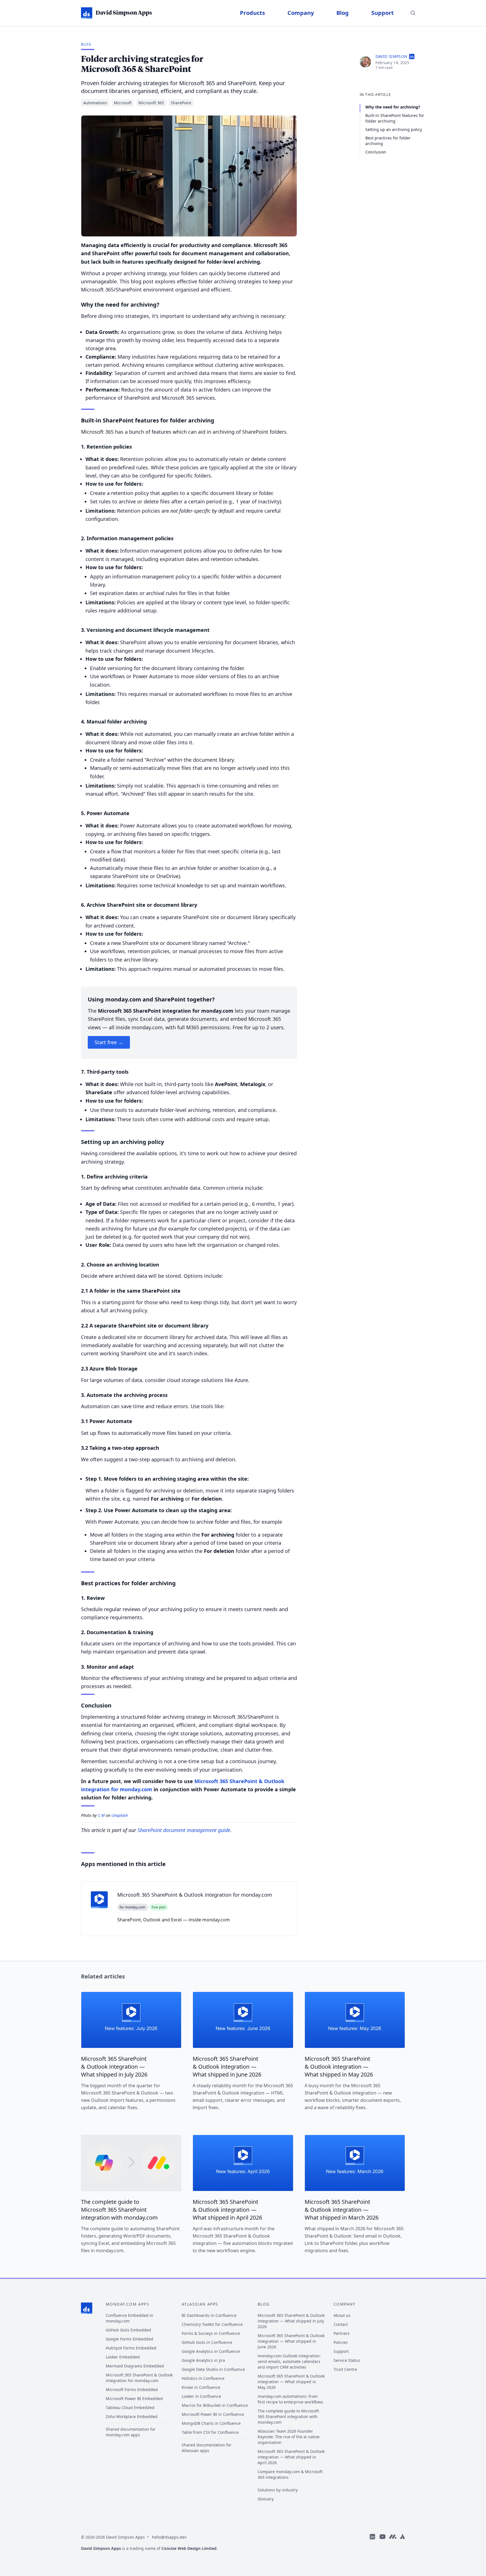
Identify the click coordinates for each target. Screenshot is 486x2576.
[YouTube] (382, 2545)
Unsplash (120, 1815)
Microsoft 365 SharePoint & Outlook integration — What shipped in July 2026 (114, 2067)
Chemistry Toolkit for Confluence (212, 2324)
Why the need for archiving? (393, 107)
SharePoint (181, 103)
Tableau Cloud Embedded (130, 2407)
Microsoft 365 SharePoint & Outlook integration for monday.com (139, 2378)
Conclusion (376, 152)
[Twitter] (402, 2545)
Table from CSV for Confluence (210, 2432)
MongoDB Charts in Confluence (211, 2423)
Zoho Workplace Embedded (132, 2416)
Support (382, 13)
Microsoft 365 (151, 103)
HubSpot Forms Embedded (131, 2348)
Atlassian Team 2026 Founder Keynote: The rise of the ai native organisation (289, 2437)
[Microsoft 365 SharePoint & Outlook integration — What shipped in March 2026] (355, 2163)
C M (101, 1815)
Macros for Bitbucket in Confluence (215, 2405)
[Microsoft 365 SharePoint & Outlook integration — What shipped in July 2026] (131, 2020)
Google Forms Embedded (130, 2339)
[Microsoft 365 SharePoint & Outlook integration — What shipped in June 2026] (243, 2020)
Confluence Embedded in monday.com (130, 2318)
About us (342, 2315)
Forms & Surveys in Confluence (211, 2333)
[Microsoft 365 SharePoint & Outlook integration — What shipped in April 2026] (243, 2163)
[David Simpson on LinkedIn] (412, 57)
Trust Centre (345, 2369)
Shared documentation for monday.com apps (131, 2432)
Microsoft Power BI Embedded (134, 2399)
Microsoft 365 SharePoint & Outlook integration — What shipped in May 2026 (339, 2067)
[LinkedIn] (372, 2545)
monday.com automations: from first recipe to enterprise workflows (290, 2399)
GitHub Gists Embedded (128, 2330)
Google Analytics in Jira (203, 2360)
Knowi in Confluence (201, 2387)
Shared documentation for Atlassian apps (207, 2448)
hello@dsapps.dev (169, 2537)
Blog (343, 13)
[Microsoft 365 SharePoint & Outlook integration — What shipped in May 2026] (355, 2020)
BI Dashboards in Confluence (209, 2315)
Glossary (266, 2499)
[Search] (413, 13)
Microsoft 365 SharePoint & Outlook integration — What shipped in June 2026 (227, 2067)
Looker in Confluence (201, 2396)
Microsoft (123, 103)
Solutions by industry (278, 2490)
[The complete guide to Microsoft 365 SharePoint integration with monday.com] (131, 2163)
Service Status (347, 2360)
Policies (341, 2342)
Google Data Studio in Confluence (213, 2369)
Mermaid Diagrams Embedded (135, 2366)
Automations (95, 103)
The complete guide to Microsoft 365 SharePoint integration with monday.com (119, 2210)
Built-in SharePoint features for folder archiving (395, 118)
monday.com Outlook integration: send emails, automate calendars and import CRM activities (289, 2361)
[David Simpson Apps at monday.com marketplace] (393, 2545)
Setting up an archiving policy (394, 129)
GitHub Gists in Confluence (207, 2342)
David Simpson (391, 56)
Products (252, 13)
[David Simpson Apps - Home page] (87, 2308)
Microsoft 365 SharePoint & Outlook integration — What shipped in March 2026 (342, 2210)
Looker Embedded (123, 2357)
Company (301, 13)
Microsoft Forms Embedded (132, 2390)
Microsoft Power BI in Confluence (213, 2414)
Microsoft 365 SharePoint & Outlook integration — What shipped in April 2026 (227, 2210)
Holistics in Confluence (203, 2378)
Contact (341, 2324)
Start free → (109, 1042)
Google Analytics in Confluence (211, 2351)
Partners (342, 2333)
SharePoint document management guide (184, 1830)
